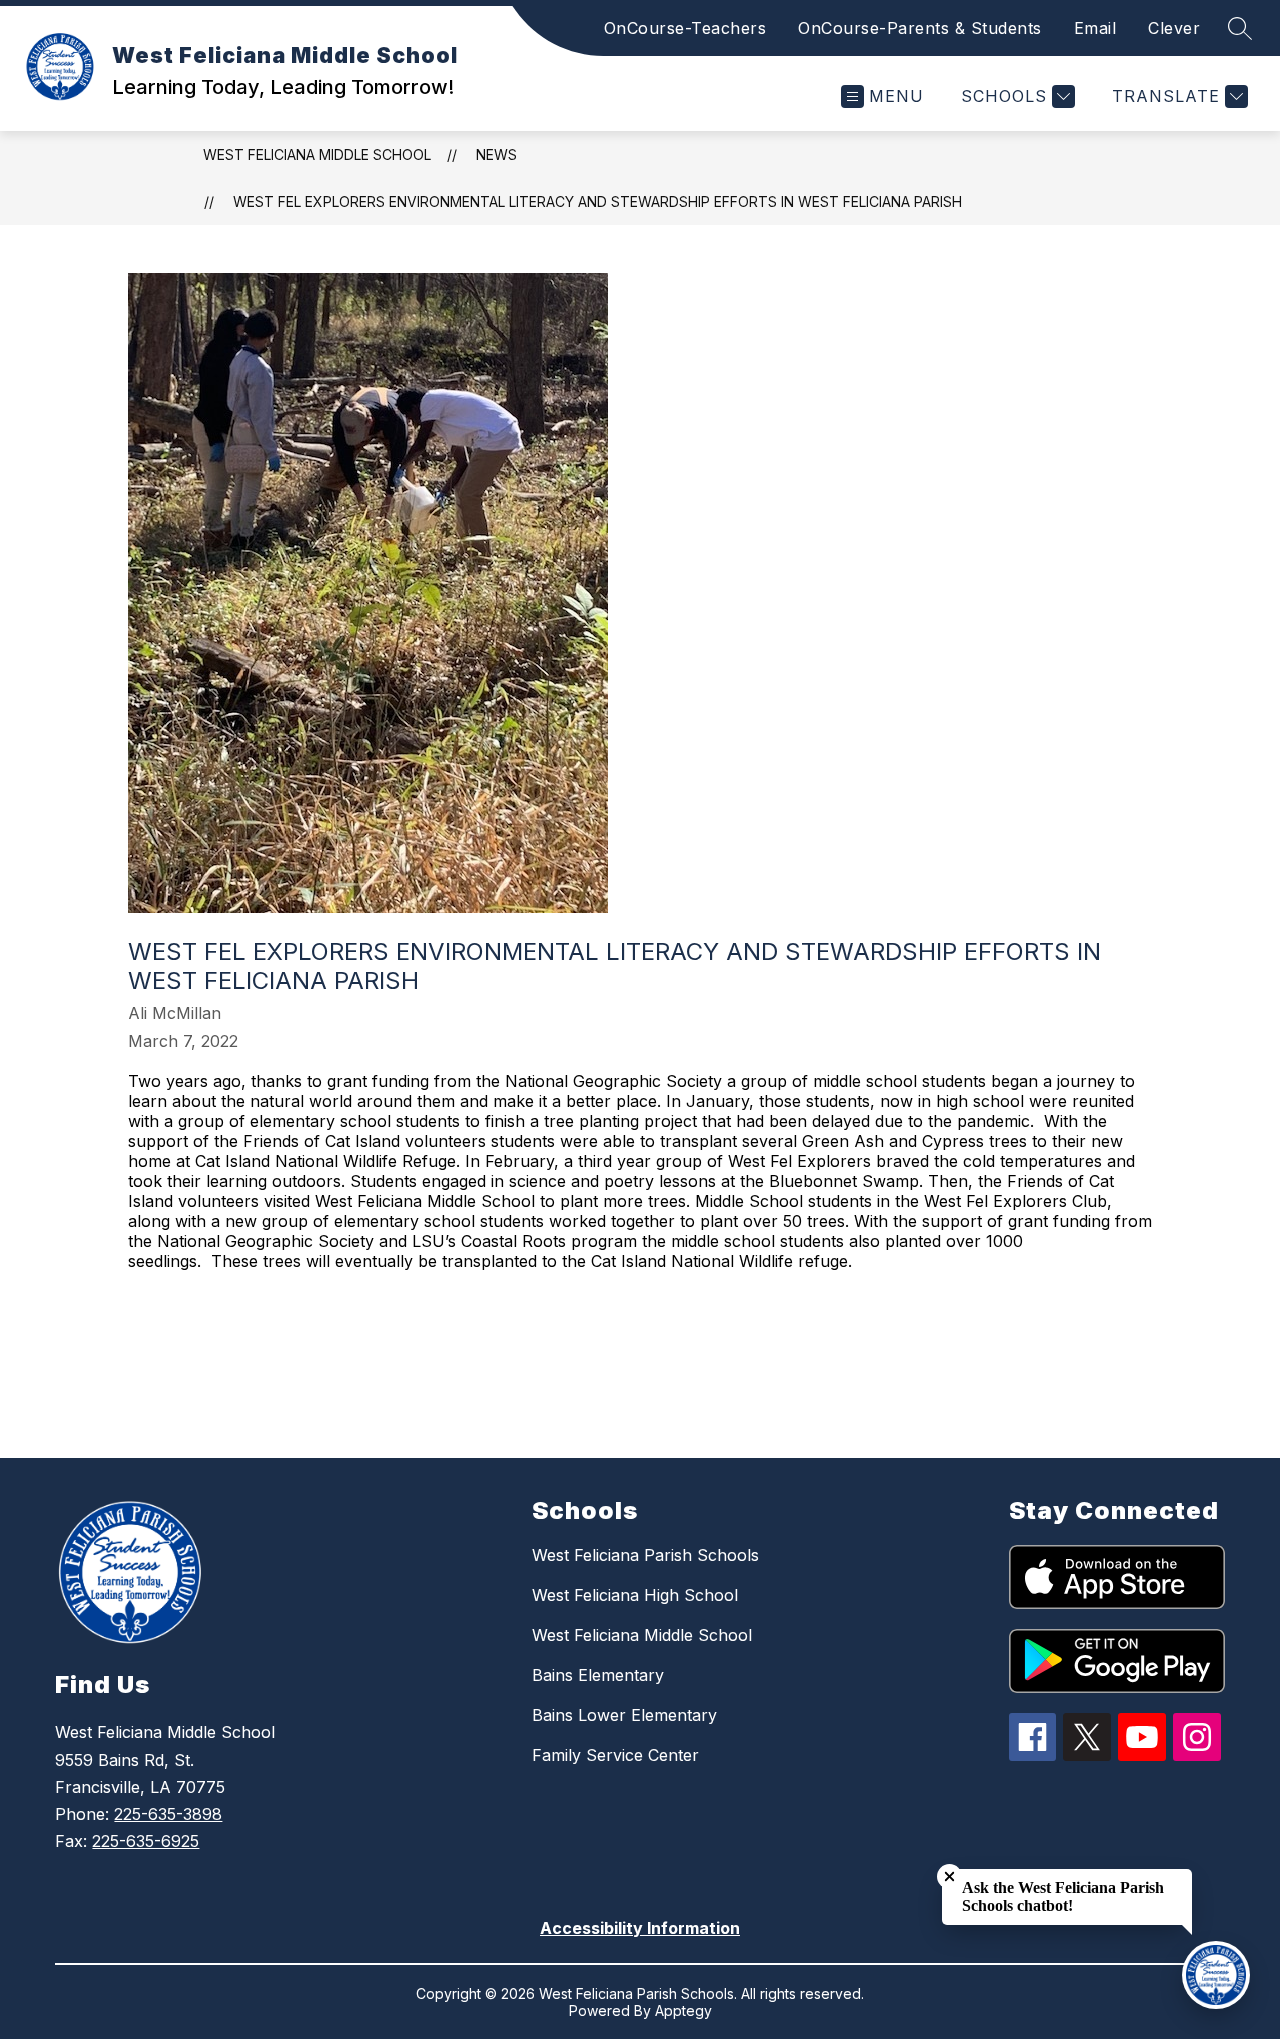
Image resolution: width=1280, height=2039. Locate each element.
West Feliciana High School (635, 1595)
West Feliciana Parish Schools (645, 1555)
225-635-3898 (168, 1814)
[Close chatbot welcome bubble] (949, 1876)
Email (1095, 28)
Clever (1174, 28)
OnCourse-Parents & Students (920, 28)
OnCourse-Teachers (685, 28)
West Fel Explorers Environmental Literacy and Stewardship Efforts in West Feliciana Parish (597, 201)
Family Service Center (615, 1755)
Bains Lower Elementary (624, 1715)
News (496, 154)
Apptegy (683, 2010)
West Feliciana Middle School (317, 154)
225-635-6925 (145, 1841)
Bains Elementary (598, 1675)
